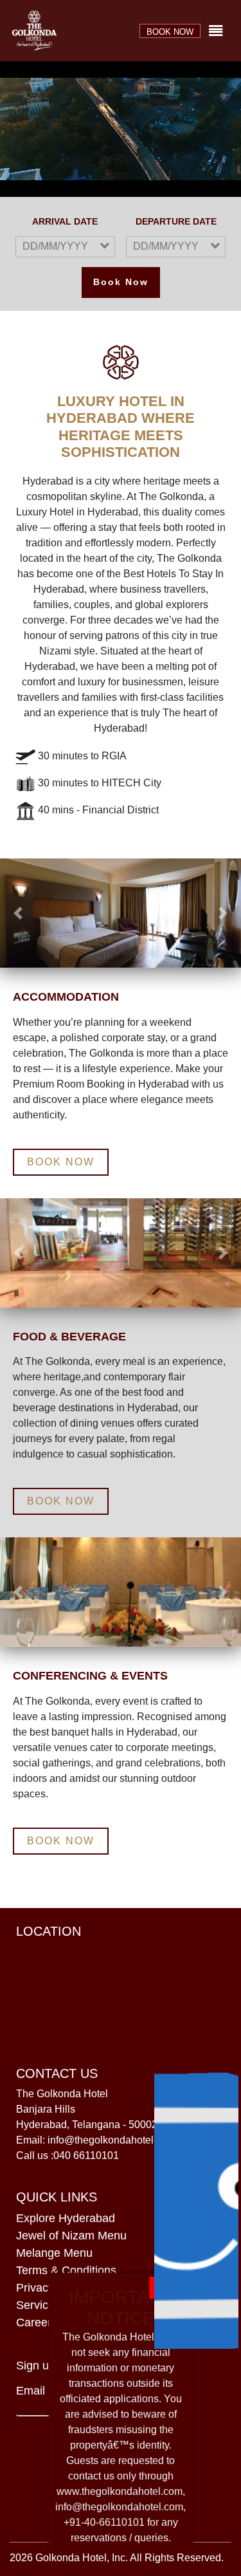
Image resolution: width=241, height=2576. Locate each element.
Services (38, 2305)
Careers (37, 2322)
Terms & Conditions (66, 2270)
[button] (18, 913)
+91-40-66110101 (104, 2522)
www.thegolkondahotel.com (120, 2491)
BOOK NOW (170, 32)
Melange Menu (54, 2253)
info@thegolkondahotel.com (119, 2507)
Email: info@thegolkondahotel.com (96, 2140)
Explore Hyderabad (66, 2218)
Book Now (121, 282)
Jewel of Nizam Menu (71, 2236)
